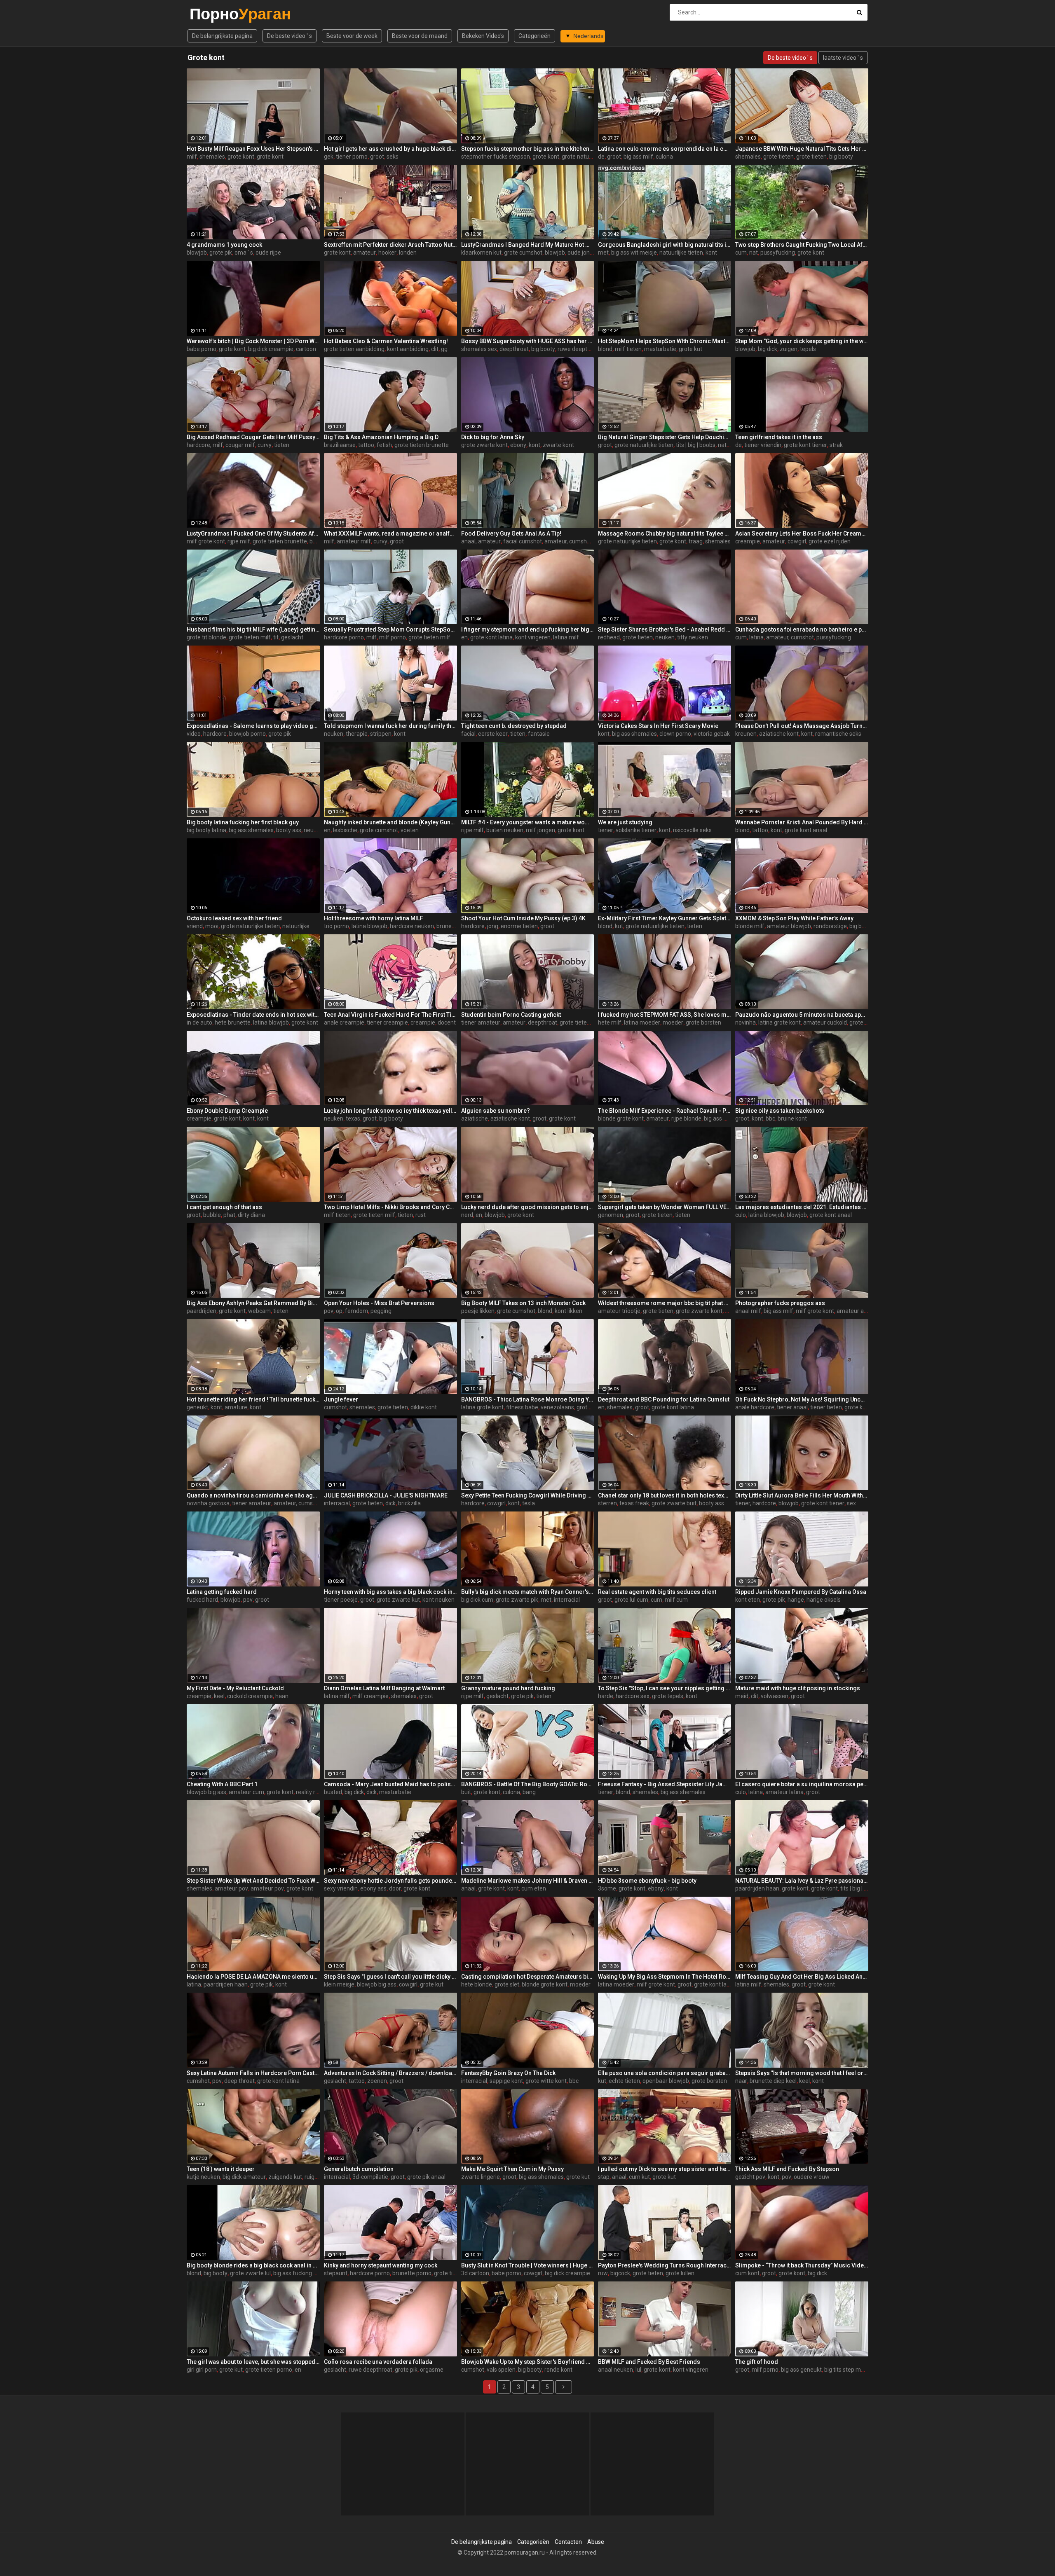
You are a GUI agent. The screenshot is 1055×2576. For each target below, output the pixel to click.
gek (329, 157)
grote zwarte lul (250, 2273)
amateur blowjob (789, 926)
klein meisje (339, 1984)
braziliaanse (340, 445)
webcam (259, 1311)
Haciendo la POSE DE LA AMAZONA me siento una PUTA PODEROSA (253, 1977)
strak (836, 445)
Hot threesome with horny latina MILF (374, 918)
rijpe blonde (686, 1118)
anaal (468, 1888)
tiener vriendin (763, 445)
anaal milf (748, 1311)
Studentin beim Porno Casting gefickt (511, 1015)
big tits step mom (847, 2370)
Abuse (596, 2542)
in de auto (199, 1022)
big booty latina (206, 830)
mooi (212, 926)
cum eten (534, 1888)
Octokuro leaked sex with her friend (234, 918)
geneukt (197, 1407)
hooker (387, 253)
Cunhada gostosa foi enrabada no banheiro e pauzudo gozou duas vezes (802, 629)
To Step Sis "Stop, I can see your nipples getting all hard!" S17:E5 (665, 1688)
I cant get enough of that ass (224, 1207)
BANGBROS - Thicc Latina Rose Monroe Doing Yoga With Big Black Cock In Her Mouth (528, 1399)
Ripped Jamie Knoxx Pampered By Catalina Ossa (801, 1592)
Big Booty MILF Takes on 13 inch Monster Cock (523, 1303)
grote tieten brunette (422, 445)
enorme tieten (519, 926)
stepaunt (336, 2273)
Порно (211, 14)
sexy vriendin (341, 1888)
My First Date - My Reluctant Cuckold (235, 1688)
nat (754, 253)
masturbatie (660, 349)
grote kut (690, 349)
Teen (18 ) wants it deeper (221, 2169)
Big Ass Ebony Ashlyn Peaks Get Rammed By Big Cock (253, 1303)
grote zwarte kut (398, 1600)
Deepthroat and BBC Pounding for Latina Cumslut (664, 1399)
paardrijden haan (757, 1888)
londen (408, 253)
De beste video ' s (290, 36)
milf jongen (540, 830)
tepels (808, 349)
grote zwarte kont (484, 445)
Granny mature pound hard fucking (508, 1688)
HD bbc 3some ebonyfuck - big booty (647, 1881)
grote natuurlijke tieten (591, 157)
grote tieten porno (269, 2370)
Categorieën (535, 36)
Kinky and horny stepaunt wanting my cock (381, 2265)
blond (605, 349)
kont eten (748, 1600)
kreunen (746, 734)
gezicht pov (750, 2177)
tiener (606, 830)
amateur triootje (619, 1311)
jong (493, 926)
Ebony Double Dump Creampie (227, 1111)
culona (664, 157)
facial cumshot (523, 541)
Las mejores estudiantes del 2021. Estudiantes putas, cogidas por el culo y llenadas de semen (802, 1207)
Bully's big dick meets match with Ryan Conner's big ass (528, 1592)
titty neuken (693, 637)
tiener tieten (826, 1407)
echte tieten (624, 2081)
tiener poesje (341, 1600)
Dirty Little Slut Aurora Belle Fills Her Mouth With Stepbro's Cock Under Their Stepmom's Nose (802, 1495)
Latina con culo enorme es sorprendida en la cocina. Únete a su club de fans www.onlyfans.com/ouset (665, 149)
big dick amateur (244, 2177)
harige (796, 1600)
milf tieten (628, 349)
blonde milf (750, 926)
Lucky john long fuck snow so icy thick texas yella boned (390, 1111)
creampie (748, 541)
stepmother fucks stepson (496, 157)
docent (447, 1022)
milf (192, 157)
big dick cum (477, 1600)
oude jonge (582, 253)
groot (377, 157)
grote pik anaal (426, 2177)
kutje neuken (203, 2177)
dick (390, 1503)
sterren (607, 1503)
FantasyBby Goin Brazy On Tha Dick (508, 2073)
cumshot (335, 1407)
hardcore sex (633, 1696)
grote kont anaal (806, 830)
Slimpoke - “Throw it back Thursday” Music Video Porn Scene (802, 2265)
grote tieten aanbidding (354, 349)
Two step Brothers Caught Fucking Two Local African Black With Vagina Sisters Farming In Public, (802, 245)
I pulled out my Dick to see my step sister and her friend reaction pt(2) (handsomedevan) (665, 2169)
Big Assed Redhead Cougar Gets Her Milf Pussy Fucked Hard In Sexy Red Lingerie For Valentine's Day (253, 437)
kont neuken (438, 1600)
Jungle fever (341, 1399)
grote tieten (778, 157)
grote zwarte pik (517, 1600)
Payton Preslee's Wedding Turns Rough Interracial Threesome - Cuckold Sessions (665, 2265)
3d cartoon (475, 2273)
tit (276, 637)
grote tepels (668, 1696)
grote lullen (680, 2273)
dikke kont (424, 1407)
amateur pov (231, 1888)
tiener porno (352, 157)
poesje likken (478, 1311)
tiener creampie (387, 1022)
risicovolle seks (692, 830)
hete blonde (477, 1984)
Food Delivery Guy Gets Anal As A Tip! (511, 533)
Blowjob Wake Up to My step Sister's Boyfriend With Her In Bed (528, 2362)
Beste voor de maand (420, 36)
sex (851, 1503)
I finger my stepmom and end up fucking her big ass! (528, 629)
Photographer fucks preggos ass (780, 1303)
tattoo (366, 445)
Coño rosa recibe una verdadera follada (378, 2362)
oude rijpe (268, 253)
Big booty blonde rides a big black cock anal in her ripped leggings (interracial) (253, 2265)
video (194, 734)
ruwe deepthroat (579, 349)
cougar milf (240, 445)
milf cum (676, 1600)
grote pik (221, 253)
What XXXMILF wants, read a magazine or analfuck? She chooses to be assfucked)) (390, 533)
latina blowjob (369, 926)
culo (741, 1215)
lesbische (345, 830)
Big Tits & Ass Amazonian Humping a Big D (381, 437)
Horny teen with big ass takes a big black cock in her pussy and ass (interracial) (390, 1592)
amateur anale (856, 1311)
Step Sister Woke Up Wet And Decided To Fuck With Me (253, 1881)
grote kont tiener (805, 445)
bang (529, 1792)
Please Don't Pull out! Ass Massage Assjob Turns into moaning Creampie (802, 726)
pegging (381, 1311)
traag (696, 541)
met (603, 253)
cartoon (306, 349)
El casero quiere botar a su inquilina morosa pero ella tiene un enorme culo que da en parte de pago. (802, 1784)
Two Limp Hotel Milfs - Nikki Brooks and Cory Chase (390, 1207)
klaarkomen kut (481, 253)
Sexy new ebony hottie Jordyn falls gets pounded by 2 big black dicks (390, 1881)
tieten (282, 445)
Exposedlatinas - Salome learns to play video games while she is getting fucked (253, 726)
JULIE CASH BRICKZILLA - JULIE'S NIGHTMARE (386, 1495)
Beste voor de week (352, 36)
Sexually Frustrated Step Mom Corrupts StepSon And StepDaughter (390, 629)
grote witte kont (546, 2081)
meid (742, 1696)
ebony (518, 445)
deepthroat (514, 349)
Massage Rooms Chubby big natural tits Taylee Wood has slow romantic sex (665, 533)
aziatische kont (779, 734)
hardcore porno (344, 637)
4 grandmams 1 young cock (224, 245)
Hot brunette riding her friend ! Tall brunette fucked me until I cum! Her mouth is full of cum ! (253, 1399)
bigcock (620, 2273)
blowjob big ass (206, 1792)
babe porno (202, 349)
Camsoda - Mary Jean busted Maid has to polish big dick (390, 1784)
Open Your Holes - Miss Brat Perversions (379, 1303)
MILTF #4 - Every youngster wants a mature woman (528, 822)
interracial (337, 1503)
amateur (365, 253)
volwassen (775, 1696)
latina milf (566, 637)
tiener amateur (481, 1022)
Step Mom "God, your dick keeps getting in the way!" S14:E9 (802, 341)
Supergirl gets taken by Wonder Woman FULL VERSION (665, 1207)
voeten (410, 830)
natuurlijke (296, 926)
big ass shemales (634, 734)
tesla (529, 1503)
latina (756, 637)
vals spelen (501, 2370)
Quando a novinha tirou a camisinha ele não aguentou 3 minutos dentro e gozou (253, 1495)
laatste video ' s (843, 58)
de (601, 157)
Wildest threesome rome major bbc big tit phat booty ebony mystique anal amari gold (665, 1303)
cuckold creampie (250, 1696)
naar (741, 2081)
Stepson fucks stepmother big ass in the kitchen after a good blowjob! (528, 149)
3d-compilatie (370, 2177)
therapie (357, 734)
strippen (381, 734)
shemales (212, 157)
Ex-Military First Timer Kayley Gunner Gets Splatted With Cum (665, 918)
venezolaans (557, 1407)
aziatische (475, 1118)
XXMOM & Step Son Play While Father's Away (794, 918)
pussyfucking (778, 253)
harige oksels (824, 1600)
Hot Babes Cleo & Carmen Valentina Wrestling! (386, 341)
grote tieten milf (250, 637)
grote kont (241, 157)
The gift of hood (757, 2362)
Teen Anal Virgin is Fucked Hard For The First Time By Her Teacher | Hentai (390, 1015)
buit (466, 1792)
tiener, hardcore (756, 1503)
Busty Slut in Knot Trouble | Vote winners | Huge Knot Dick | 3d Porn (528, 2265)
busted (333, 1792)
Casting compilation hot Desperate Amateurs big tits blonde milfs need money (528, 1977)
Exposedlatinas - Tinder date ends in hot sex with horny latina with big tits (253, 1015)
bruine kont (792, 1118)
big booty (841, 157)
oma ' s (244, 253)
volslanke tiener (636, 830)
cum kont (747, 2273)
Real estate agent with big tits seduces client (657, 1592)
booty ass (289, 830)
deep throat (239, 2081)
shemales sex (479, 349)
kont (711, 253)
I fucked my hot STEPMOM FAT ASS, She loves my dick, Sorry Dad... (665, 1015)
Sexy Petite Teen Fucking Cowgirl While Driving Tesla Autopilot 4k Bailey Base (528, 1495)
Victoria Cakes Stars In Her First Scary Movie (658, 726)
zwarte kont (558, 445)
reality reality (313, 1792)
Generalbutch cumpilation (359, 2169)
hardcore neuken (412, 926)
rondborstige (830, 926)
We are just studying (625, 822)
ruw (603, 2273)
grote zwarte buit (674, 1503)
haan (282, 1696)
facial (468, 734)
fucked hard (202, 1600)
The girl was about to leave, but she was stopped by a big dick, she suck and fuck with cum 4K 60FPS (253, 2362)
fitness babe (522, 1407)
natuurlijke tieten (681, 253)
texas (353, 1118)
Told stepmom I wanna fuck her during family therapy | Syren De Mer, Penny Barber (390, 726)
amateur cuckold (825, 1022)
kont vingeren (533, 637)
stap (604, 2177)
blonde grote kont (621, 1118)
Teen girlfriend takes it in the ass (779, 437)
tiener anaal (792, 1407)
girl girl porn (202, 2370)
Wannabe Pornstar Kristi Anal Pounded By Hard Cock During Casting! (802, 822)
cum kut (639, 2177)
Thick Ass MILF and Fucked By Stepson (787, 2169)
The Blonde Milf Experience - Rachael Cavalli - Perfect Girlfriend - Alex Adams (665, 1111)
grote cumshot (523, 253)
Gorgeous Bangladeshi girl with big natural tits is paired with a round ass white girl (665, 245)
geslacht (292, 637)
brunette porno (456, 926)
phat (229, 1215)
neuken (665, 637)
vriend (195, 926)
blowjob (197, 253)
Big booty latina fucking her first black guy (243, 822)
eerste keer (493, 734)
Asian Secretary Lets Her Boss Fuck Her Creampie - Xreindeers (802, 533)
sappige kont (506, 2081)
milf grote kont (206, 541)
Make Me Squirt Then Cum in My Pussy (512, 2169)
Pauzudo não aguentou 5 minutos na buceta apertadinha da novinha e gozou (802, 1015)
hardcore (215, 734)
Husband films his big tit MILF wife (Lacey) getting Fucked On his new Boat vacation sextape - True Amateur (253, 629)
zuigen (789, 349)
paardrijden (202, 1311)
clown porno (675, 734)
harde (606, 1696)
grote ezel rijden (830, 541)
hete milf (610, 1022)
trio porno (336, 926)
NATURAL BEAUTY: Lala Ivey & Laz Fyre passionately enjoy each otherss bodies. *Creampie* (802, 1881)
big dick (768, 349)
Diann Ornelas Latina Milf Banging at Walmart (384, 1688)
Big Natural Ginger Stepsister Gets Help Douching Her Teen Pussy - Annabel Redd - (665, 437)
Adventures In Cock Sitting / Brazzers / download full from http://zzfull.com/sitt (390, 2073)
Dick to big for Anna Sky (493, 437)
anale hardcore (755, 1407)
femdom (356, 1311)
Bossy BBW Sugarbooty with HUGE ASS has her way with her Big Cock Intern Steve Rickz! (528, 341)
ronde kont (558, 2370)
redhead (609, 637)
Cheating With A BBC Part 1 (222, 1784)
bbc (770, 1118)
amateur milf (354, 541)
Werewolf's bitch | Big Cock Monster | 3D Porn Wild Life (253, 341)
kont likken (569, 1311)
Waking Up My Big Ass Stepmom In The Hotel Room (665, 1977)
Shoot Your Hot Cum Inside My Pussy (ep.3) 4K (523, 918)
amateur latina (784, 1792)
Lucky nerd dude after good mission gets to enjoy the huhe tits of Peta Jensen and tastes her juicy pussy (528, 1207)
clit (435, 349)
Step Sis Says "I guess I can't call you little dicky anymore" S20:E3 (390, 1977)
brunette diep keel (773, 2081)
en (464, 637)
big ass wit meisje (634, 253)
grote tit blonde (206, 637)
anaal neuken (615, 2370)
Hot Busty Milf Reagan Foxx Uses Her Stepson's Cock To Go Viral (253, 149)
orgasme (432, 2370)
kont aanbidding (408, 349)
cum (741, 253)
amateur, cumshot (568, 541)
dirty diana (251, 1215)
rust (421, 1215)
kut (619, 926)
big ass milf (638, 157)
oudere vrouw (812, 2177)
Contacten (568, 2542)
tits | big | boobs (696, 445)
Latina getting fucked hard (222, 1592)
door (395, 1888)
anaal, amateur (481, 541)
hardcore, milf (205, 445)
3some (607, 1888)
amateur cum (246, 1792)
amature (236, 1407)
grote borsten (703, 1022)
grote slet (507, 1984)
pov (329, 1311)
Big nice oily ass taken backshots (780, 1111)
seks (393, 157)
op (339, 1311)
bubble (212, 1215)
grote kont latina (491, 637)
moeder (673, 1022)
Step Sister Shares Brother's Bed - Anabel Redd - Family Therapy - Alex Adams (665, 629)
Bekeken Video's (483, 36)
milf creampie (370, 1696)
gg (444, 349)
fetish (384, 445)
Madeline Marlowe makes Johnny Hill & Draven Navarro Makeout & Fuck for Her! (528, 1881)
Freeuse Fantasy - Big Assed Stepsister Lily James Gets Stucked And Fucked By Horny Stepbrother (665, 1784)
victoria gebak (712, 734)
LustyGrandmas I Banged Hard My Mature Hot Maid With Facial (528, 245)
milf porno (393, 637)
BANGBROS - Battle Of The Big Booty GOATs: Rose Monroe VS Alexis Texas (528, 1784)
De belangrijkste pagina (222, 36)
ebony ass (373, 1888)
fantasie (539, 734)
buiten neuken (505, 830)
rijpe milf (239, 541)
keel (219, 1696)
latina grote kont (780, 1022)
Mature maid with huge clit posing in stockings (798, 1688)
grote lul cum (631, 1600)
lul (638, 2370)
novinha (746, 1022)
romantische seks (838, 734)
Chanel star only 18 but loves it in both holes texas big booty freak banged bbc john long (665, 1495)
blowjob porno (247, 734)
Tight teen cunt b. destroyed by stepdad (514, 726)
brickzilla (409, 1503)
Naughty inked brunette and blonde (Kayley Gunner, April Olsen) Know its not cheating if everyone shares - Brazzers (390, 822)
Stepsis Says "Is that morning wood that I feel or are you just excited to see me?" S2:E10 (802, 2073)
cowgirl (797, 541)
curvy (265, 445)
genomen (611, 1215)
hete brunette (233, 1022)
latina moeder (642, 1022)
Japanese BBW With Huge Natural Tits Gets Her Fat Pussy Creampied (802, 149)
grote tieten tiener (583, 1022)
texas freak (634, 1503)
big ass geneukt (801, 2370)
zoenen (377, 2081)
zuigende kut (285, 2177)
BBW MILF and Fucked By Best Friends (649, 2362)
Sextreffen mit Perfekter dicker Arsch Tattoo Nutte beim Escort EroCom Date (390, 245)
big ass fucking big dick (303, 2273)
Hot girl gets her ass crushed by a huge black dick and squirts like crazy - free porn (390, 149)
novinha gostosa (208, 1503)
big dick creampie (271, 349)
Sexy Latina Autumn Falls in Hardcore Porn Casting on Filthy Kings (253, 2073)
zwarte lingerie (481, 2177)
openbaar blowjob (666, 2081)
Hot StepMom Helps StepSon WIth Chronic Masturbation (665, 341)
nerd (467, 1215)
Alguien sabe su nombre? (496, 1111)
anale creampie (344, 1022)
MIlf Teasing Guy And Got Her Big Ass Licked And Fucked (802, 1977)
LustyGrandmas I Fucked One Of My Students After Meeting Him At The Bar (253, 533)
